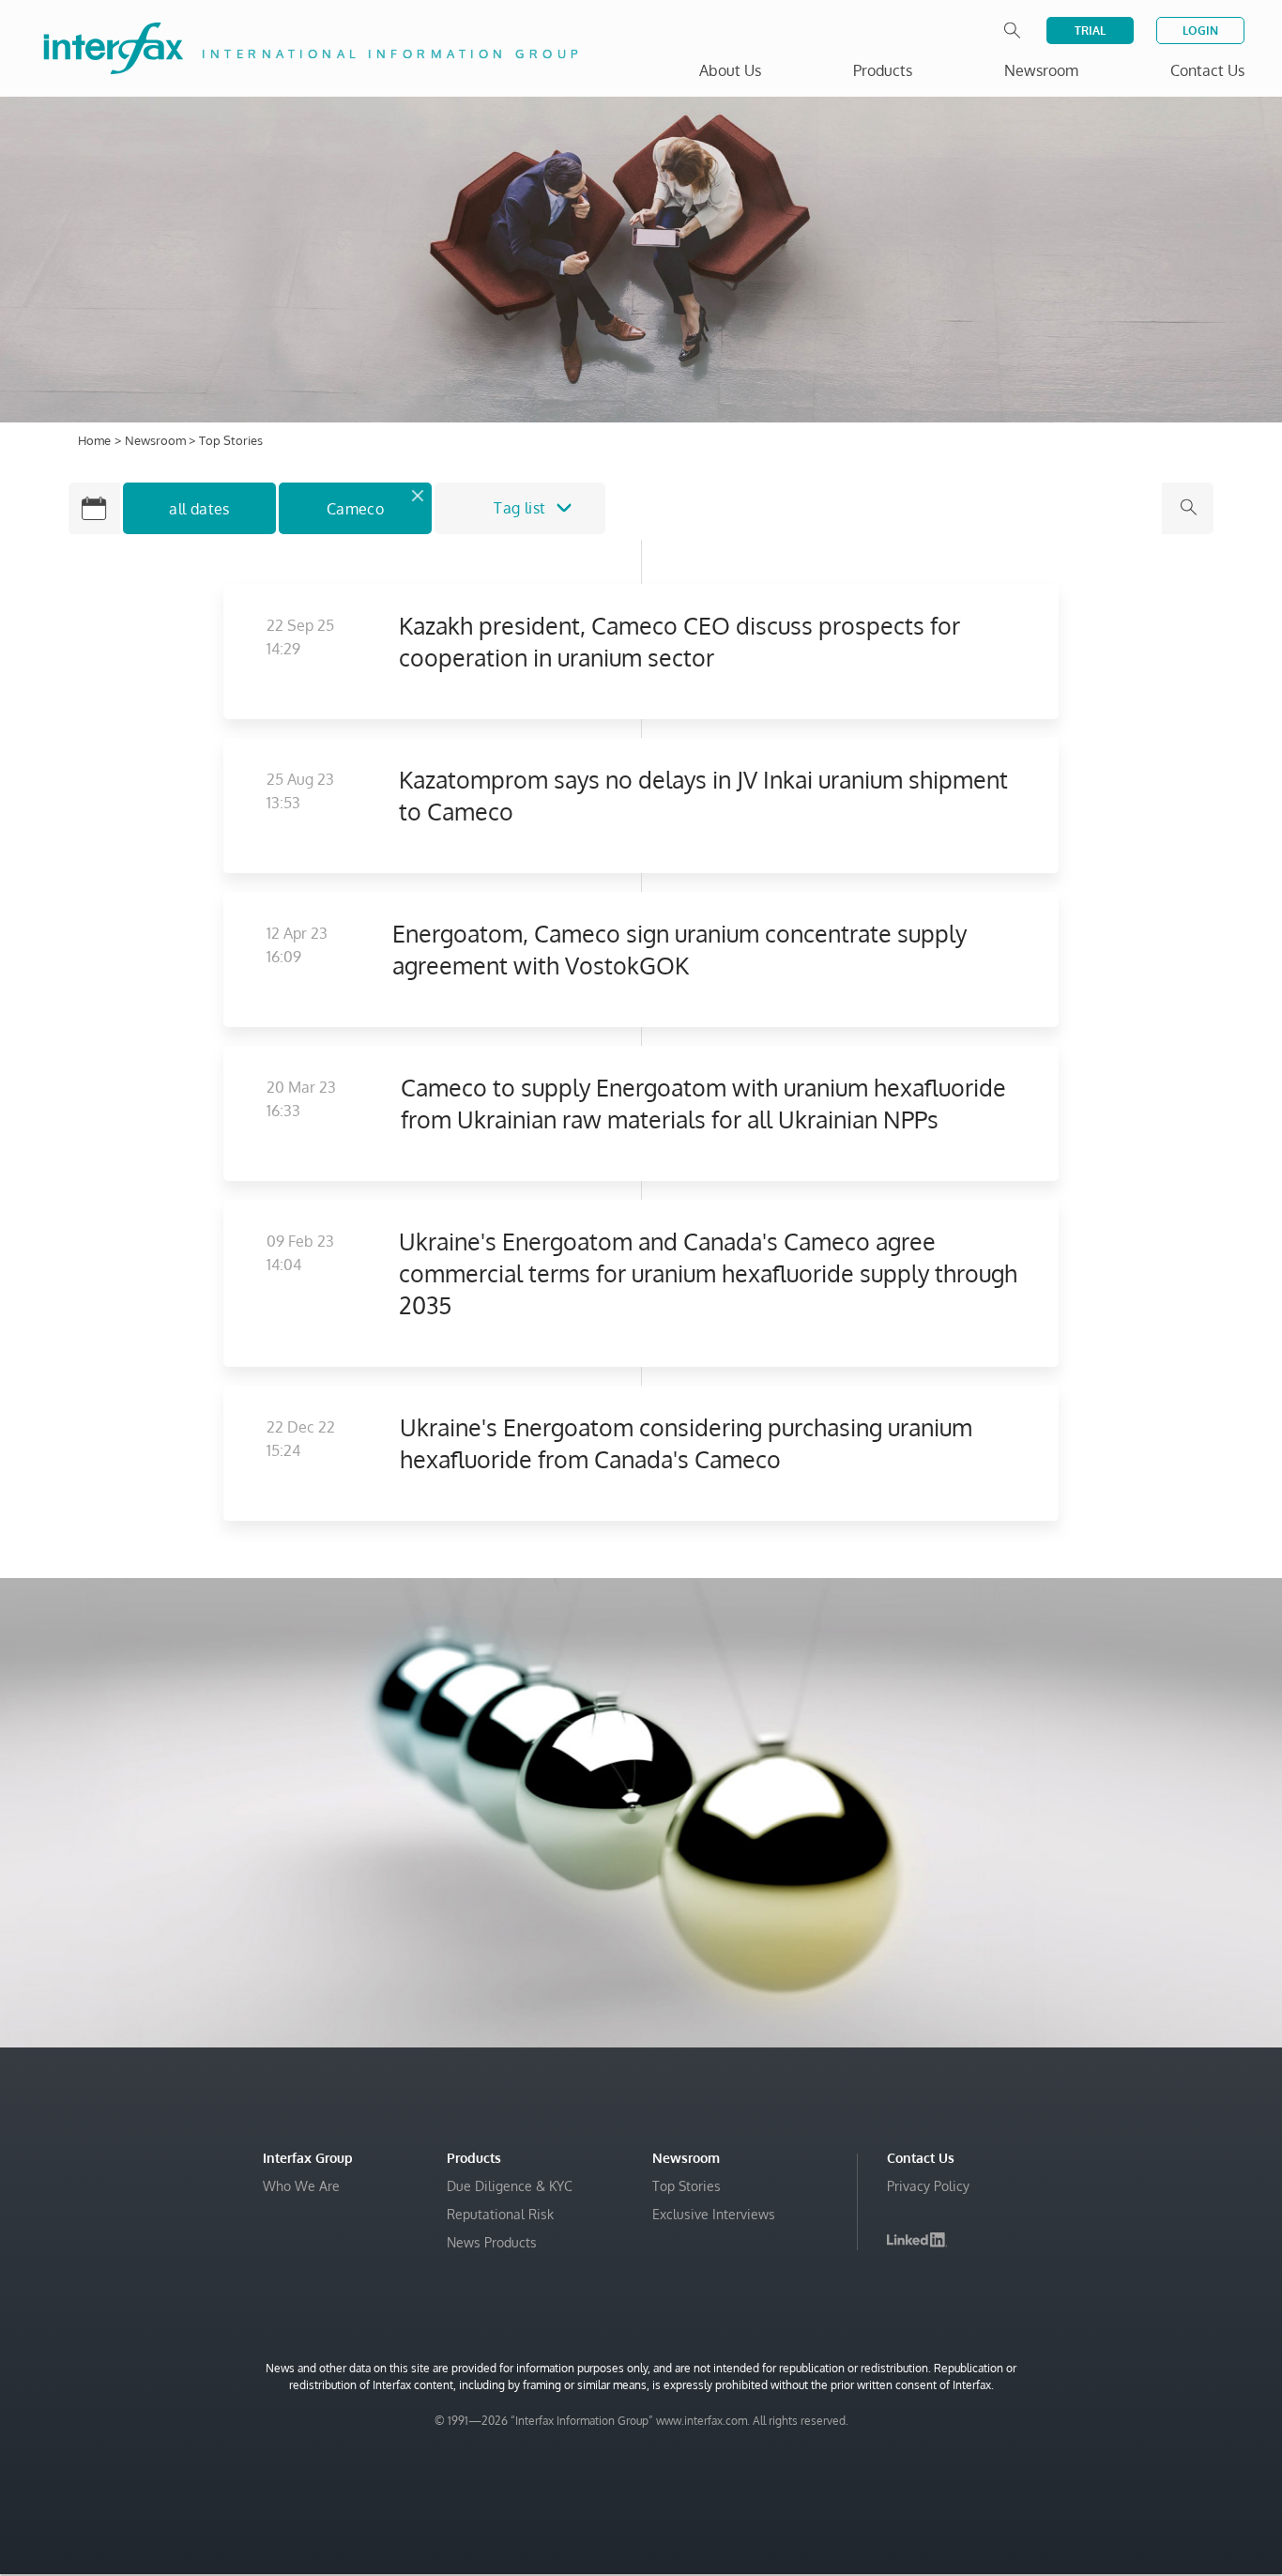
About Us (730, 70)
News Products (492, 2242)
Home (94, 440)
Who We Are (301, 2186)
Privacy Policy (928, 2186)
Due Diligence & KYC (510, 2186)
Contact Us (1207, 70)
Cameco (355, 509)
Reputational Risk (500, 2214)
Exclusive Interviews (714, 2214)
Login (1200, 31)
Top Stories (687, 2186)
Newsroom (157, 440)
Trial (1090, 31)
